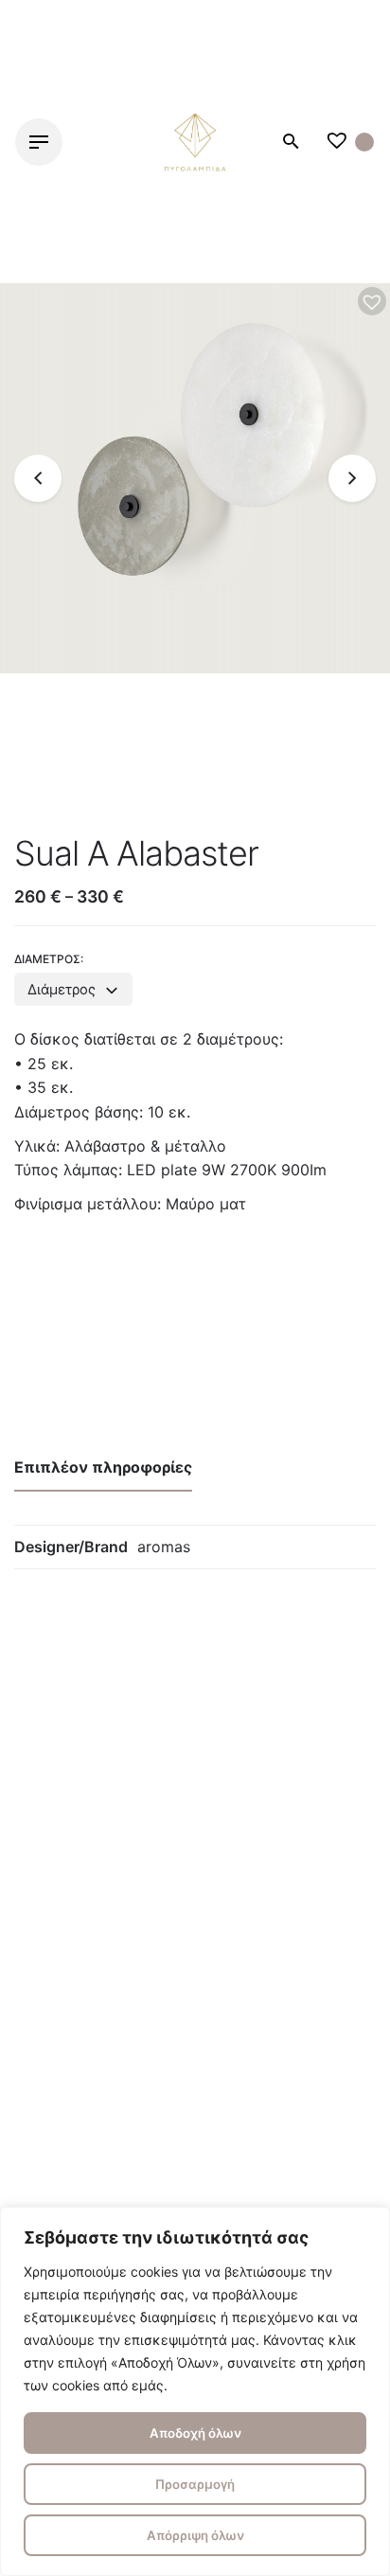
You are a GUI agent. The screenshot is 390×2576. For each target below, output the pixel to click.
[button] (372, 301)
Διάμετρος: (49, 959)
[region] (195, 2391)
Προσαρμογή (195, 2484)
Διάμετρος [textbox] (62, 990)
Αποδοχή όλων (195, 2433)
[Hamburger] (39, 142)
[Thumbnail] (195, 142)
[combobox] (73, 989)
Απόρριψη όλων (195, 2535)
